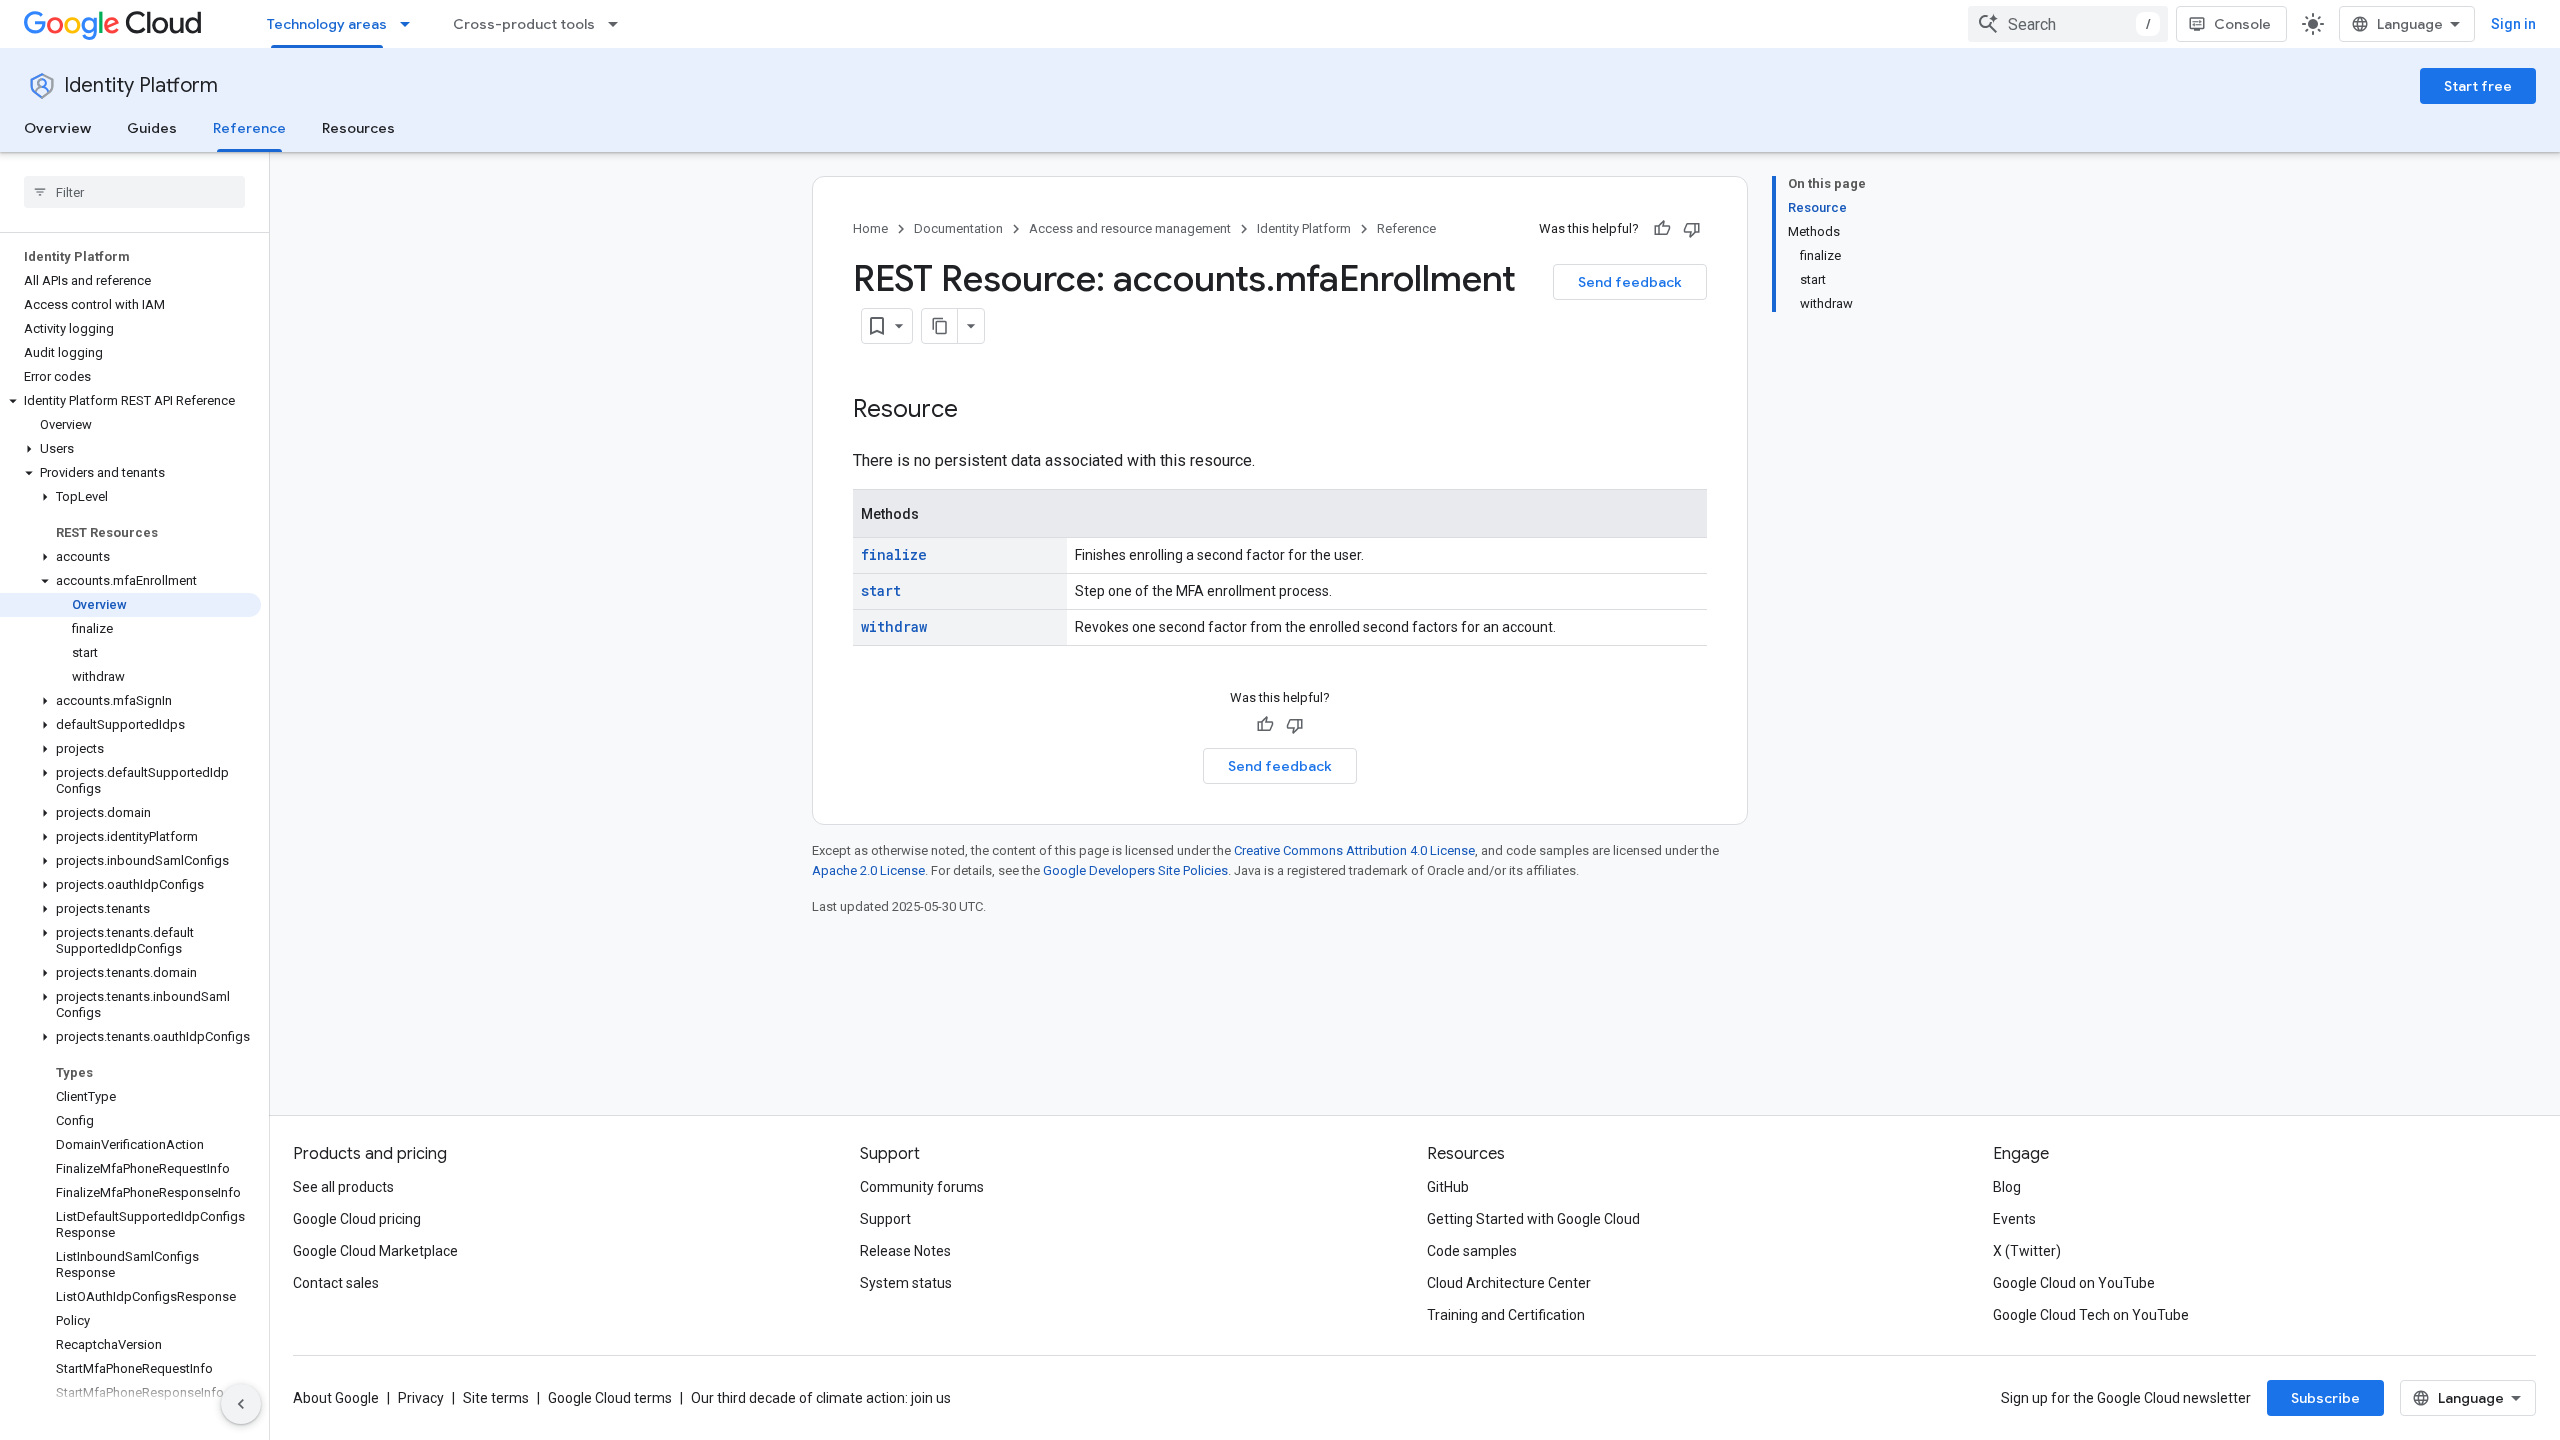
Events (2014, 1219)
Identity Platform (141, 85)
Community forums (922, 1187)
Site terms (496, 1398)
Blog (2007, 1187)
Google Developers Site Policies (1135, 870)
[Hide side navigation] (241, 1404)
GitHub (1448, 1187)
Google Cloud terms (610, 1398)
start (881, 590)
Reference (249, 128)
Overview (57, 128)
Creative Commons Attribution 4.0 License (1354, 850)
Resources (358, 128)
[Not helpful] (1692, 229)
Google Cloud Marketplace (375, 1251)
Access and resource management (1130, 228)
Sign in (2513, 24)
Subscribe (2325, 1398)
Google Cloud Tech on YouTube (2091, 1315)
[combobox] (2068, 24)
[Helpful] (1662, 229)
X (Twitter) (2027, 1251)
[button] (130, 401)
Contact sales (336, 1283)
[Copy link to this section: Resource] (978, 411)
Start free (2478, 86)
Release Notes (905, 1251)
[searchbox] (134, 192)
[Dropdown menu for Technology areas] (411, 24)
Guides (152, 128)
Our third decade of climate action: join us (821, 1398)
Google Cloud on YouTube (2074, 1283)
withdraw (894, 626)
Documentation (958, 228)
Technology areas (327, 24)
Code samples (1472, 1251)
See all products (343, 1187)
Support (885, 1219)
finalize (894, 554)
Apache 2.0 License (868, 870)
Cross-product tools (524, 24)
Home (870, 228)
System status (906, 1283)
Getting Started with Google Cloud (1533, 1219)
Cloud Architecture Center (1509, 1283)
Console (2242, 24)
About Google (336, 1398)
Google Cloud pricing (357, 1219)
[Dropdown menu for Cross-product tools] (619, 24)
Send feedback (1630, 282)
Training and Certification (1506, 1315)
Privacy (421, 1398)
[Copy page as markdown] (940, 326)
